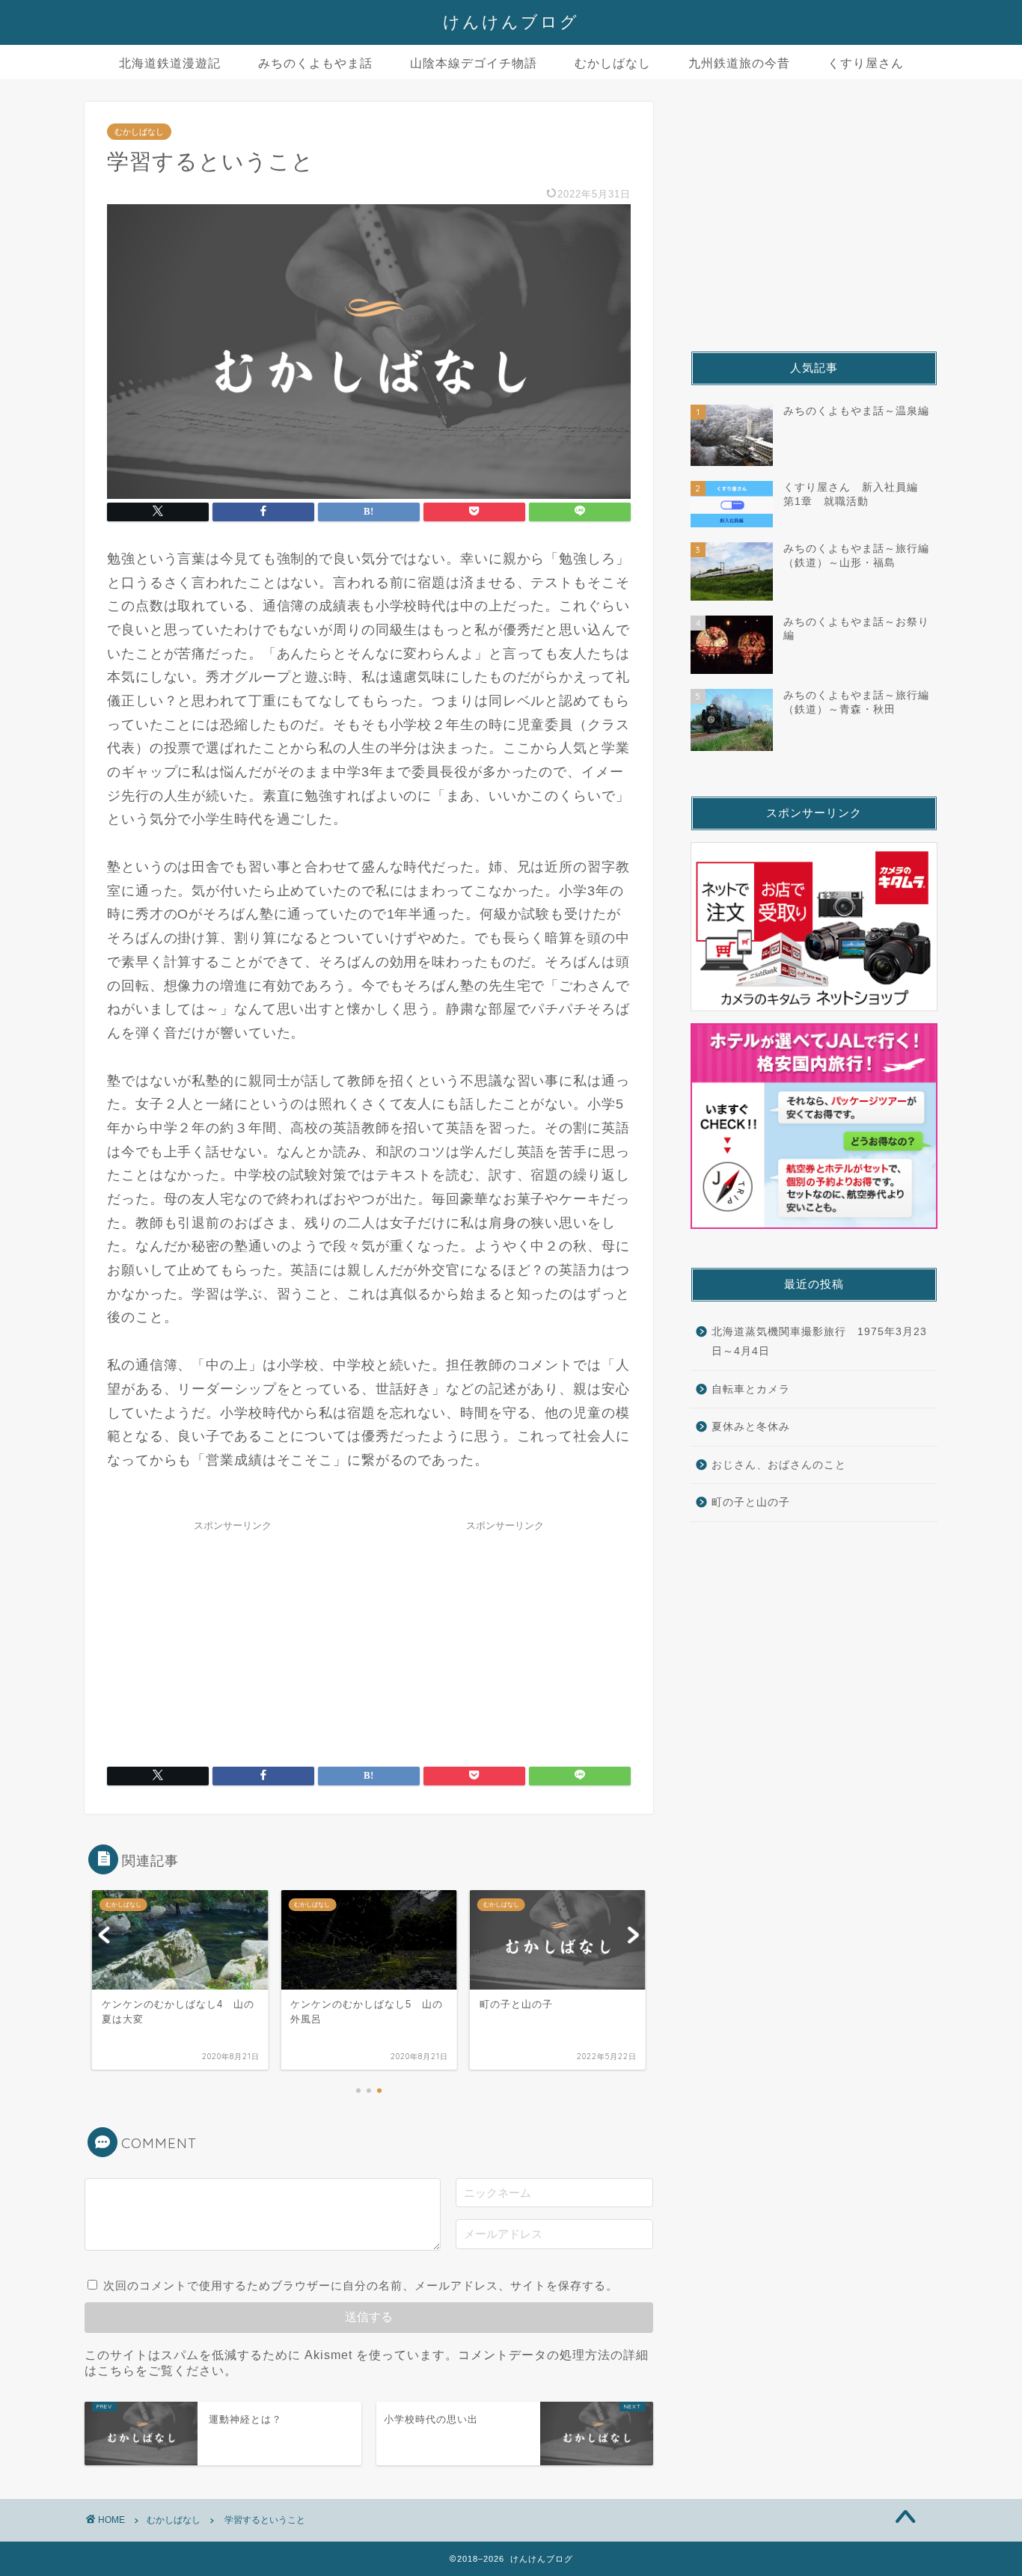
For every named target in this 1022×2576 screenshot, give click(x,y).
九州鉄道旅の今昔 (739, 63)
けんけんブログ (511, 21)
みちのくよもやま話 (315, 63)
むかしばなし (613, 63)
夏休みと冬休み (751, 1427)
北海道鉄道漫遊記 (170, 63)
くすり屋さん (866, 63)
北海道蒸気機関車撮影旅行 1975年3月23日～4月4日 (819, 1341)
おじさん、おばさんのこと (779, 1465)
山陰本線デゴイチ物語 (474, 63)
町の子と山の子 (751, 1502)
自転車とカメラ (751, 1389)
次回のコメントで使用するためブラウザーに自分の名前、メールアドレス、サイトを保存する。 (361, 2285)
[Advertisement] (233, 1632)
